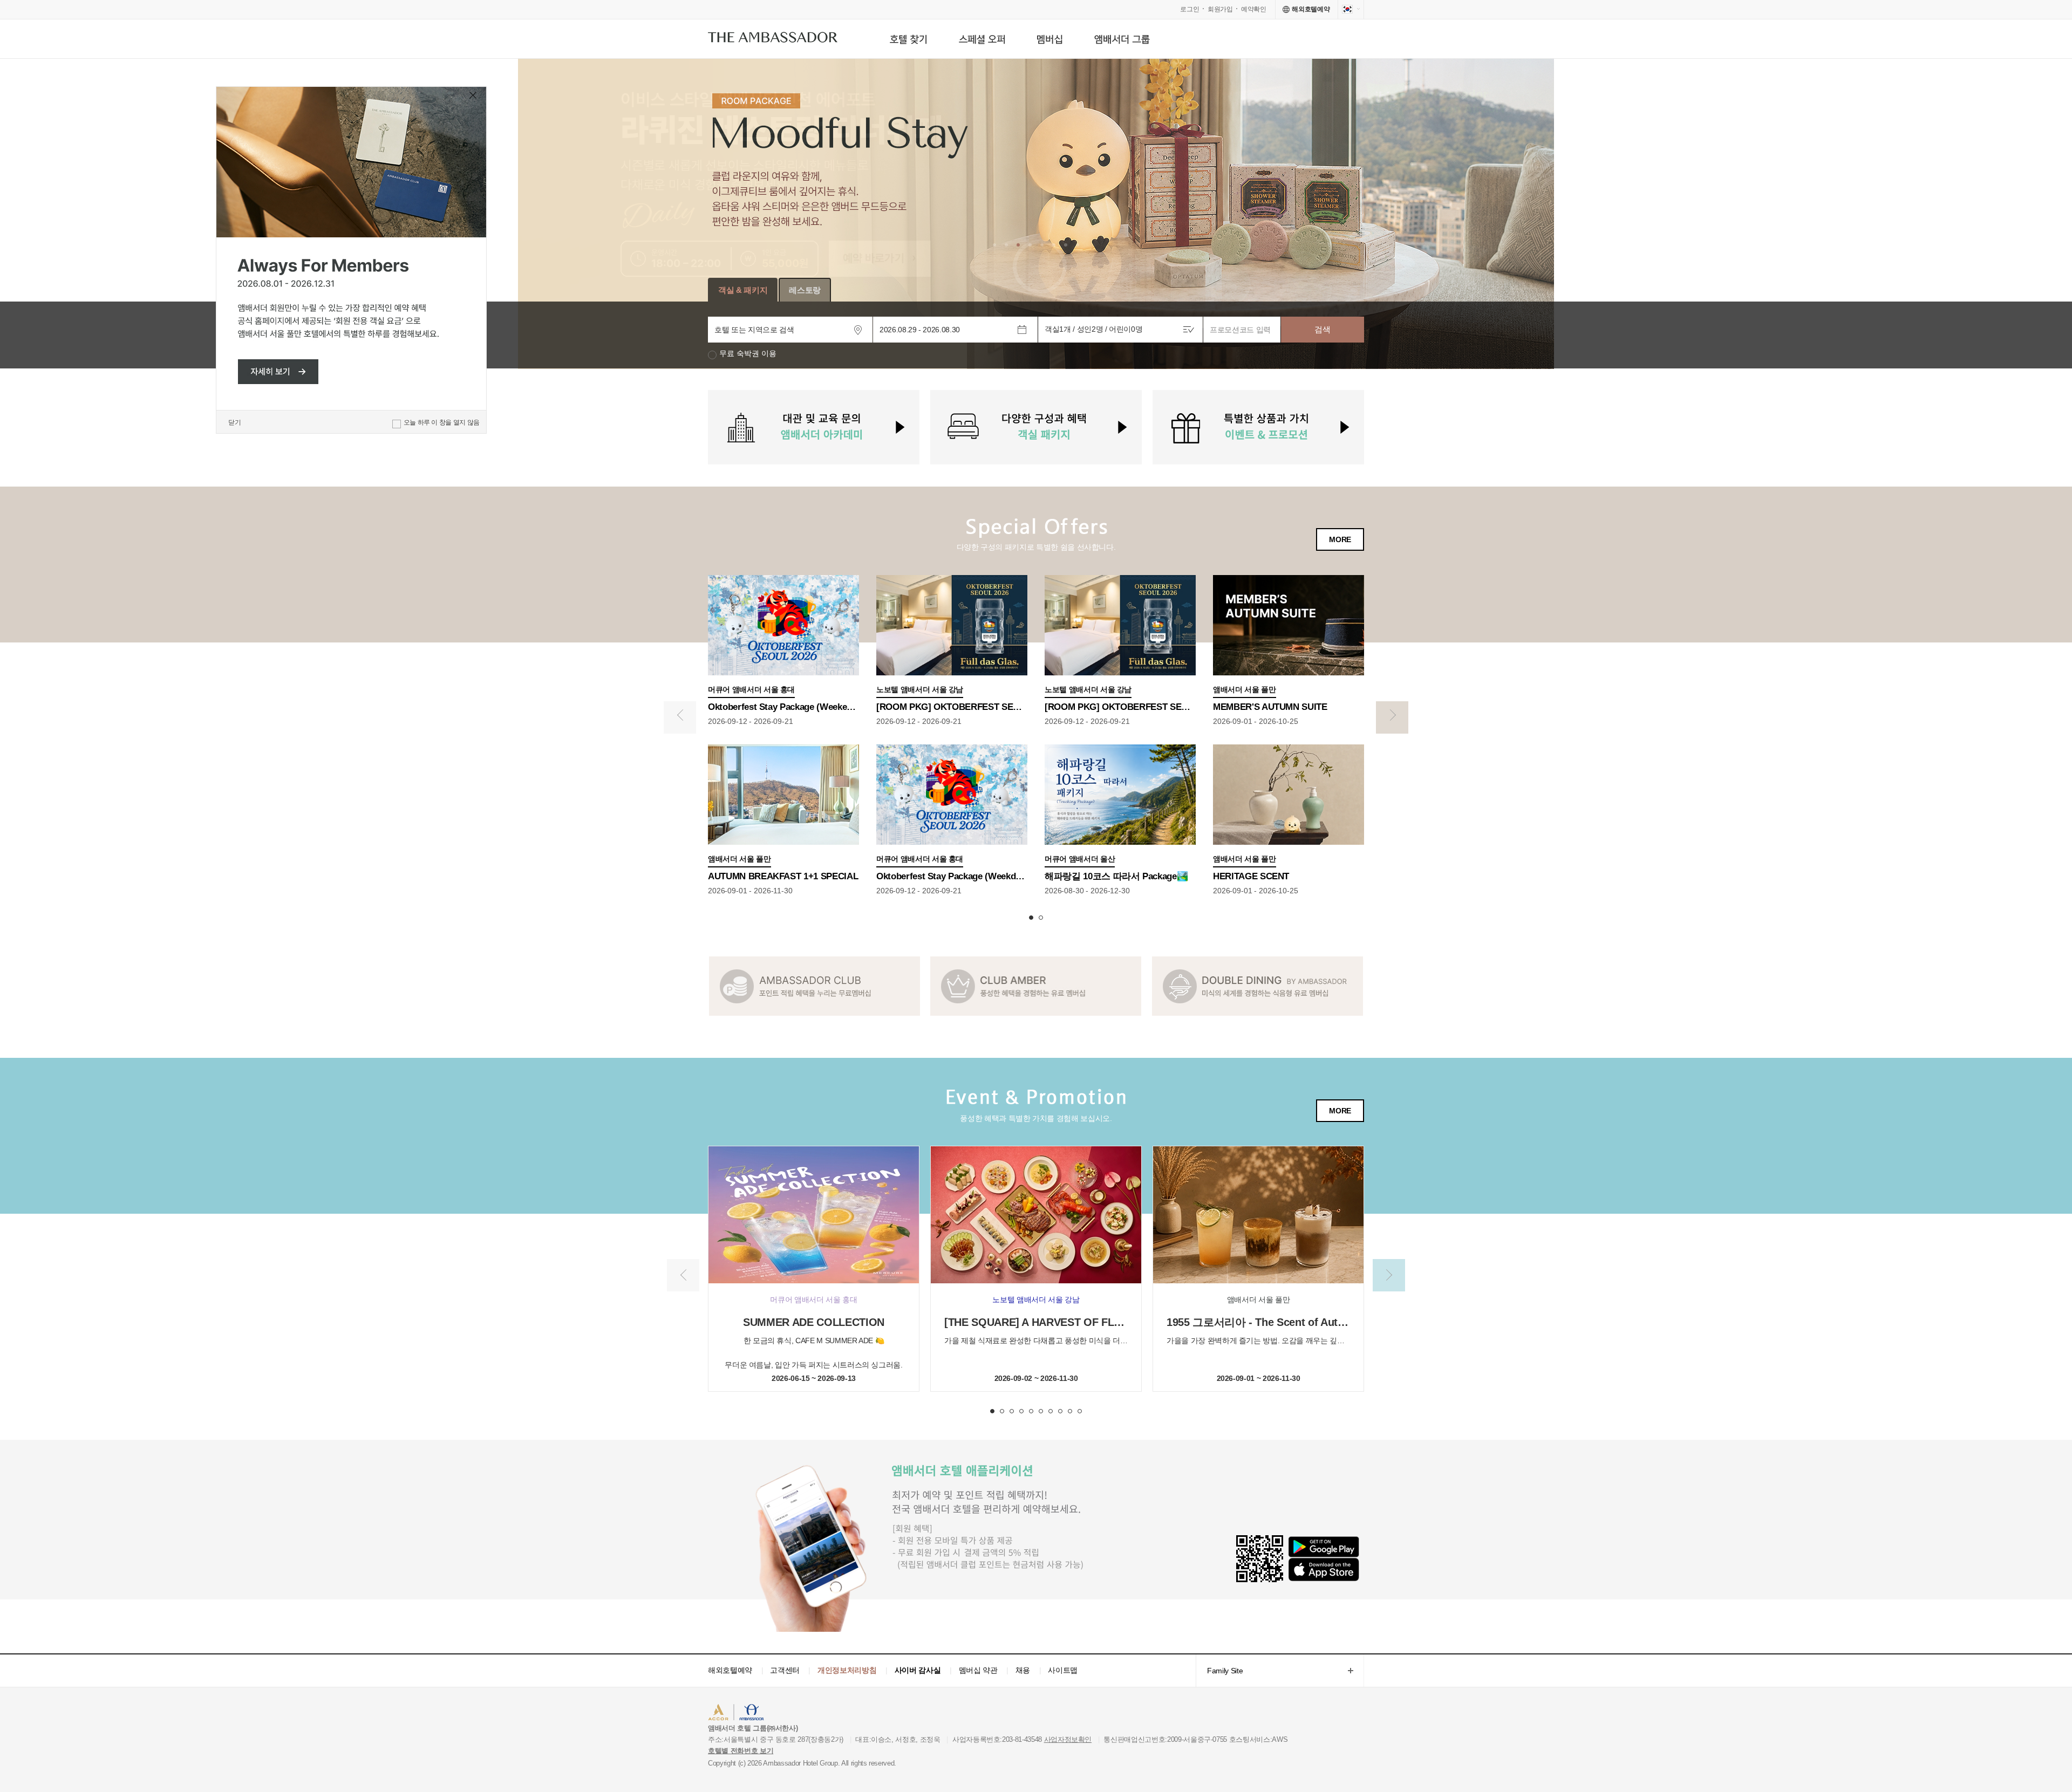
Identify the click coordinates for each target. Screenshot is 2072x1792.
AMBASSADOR (800, 1714)
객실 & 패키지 (743, 290)
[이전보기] (680, 717)
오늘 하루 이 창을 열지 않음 (442, 422)
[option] (1036, 214)
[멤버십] (1050, 39)
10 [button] (1080, 1411)
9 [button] (1070, 1411)
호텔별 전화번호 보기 (741, 1751)
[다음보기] (1392, 717)
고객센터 (785, 1670)
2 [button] (1041, 918)
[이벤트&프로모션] (1258, 427)
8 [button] (1060, 1411)
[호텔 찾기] (908, 39)
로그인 (1190, 9)
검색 (1322, 329)
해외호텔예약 (730, 1670)
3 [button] (1012, 1411)
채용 (1023, 1670)
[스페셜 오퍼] (982, 39)
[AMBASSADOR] (773, 40)
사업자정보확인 (1068, 1739)
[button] (994, 245)
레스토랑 (805, 290)
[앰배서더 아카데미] (814, 427)
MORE (1340, 539)
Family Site (1219, 1671)
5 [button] (1031, 1411)
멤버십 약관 (978, 1670)
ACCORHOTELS (741, 1714)
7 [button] (1051, 1411)
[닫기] (474, 97)
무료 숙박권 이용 (748, 354)
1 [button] (1031, 918)
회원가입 (1220, 9)
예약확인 (1254, 9)
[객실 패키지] (1036, 427)
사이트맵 (1063, 1670)
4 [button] (1021, 1411)
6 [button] (1041, 1411)
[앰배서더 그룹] (1122, 39)
